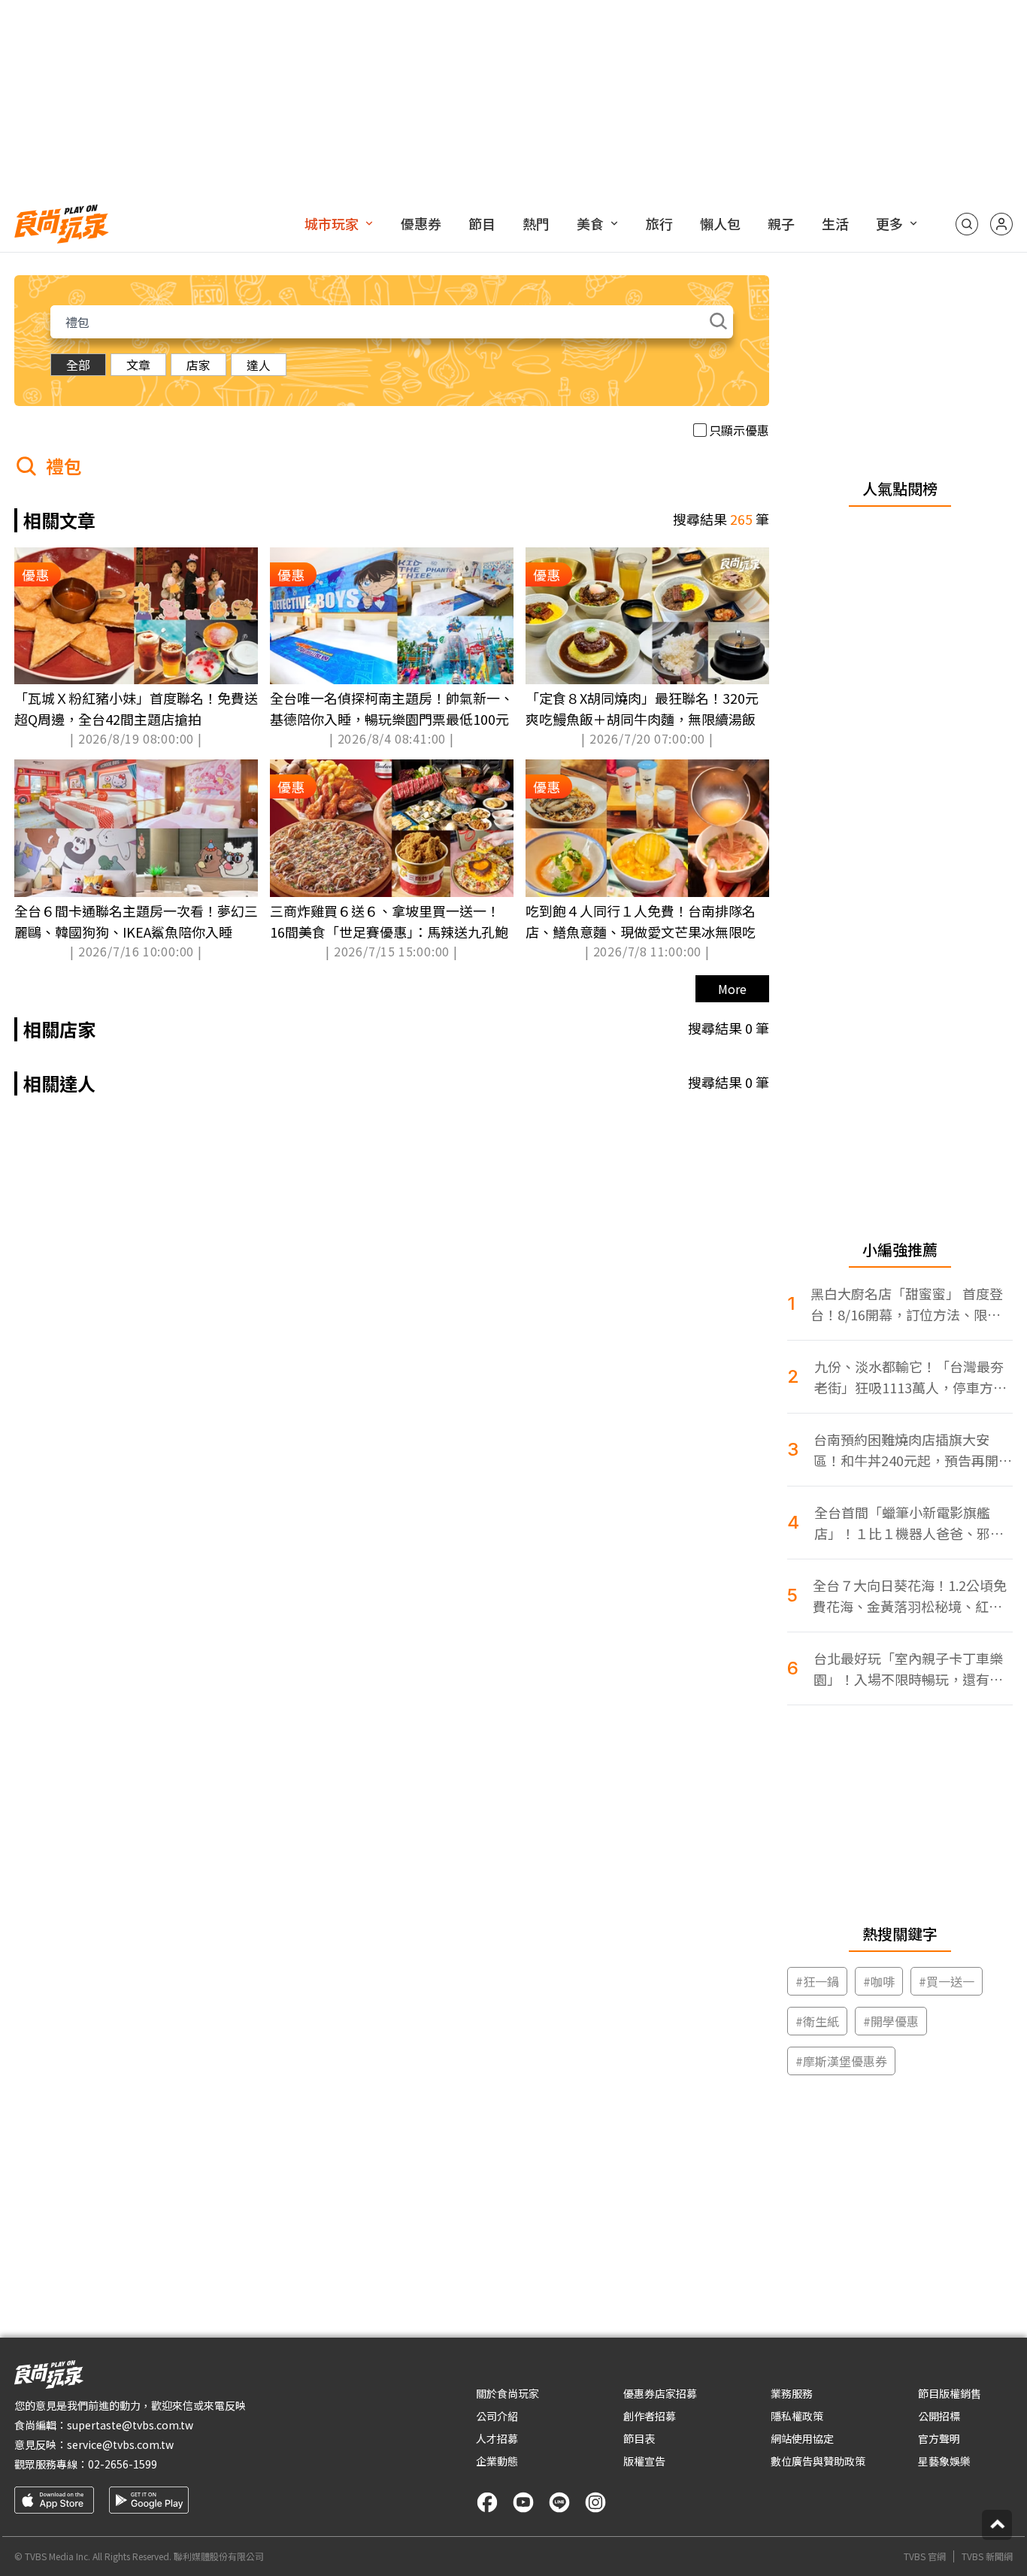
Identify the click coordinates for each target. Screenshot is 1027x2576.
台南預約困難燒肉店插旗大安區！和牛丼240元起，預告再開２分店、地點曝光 (913, 1450)
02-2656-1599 (123, 2464)
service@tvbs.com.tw (120, 2444)
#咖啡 (879, 1981)
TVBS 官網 (925, 2556)
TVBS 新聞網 (987, 2556)
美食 (590, 223)
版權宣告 (644, 2461)
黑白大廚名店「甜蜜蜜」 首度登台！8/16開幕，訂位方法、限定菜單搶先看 (907, 1304)
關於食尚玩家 (507, 2393)
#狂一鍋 (817, 1981)
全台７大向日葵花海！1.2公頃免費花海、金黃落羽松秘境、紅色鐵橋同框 (910, 1596)
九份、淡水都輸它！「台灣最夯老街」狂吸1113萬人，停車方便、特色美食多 (909, 1377)
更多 (889, 223)
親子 (781, 223)
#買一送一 (947, 1981)
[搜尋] (967, 224)
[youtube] (523, 2502)
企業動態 (497, 2461)
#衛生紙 (817, 2021)
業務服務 (792, 2393)
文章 (138, 365)
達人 (259, 365)
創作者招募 (650, 2416)
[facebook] (487, 2502)
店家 (198, 365)
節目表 (639, 2438)
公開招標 (939, 2416)
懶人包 (720, 223)
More (732, 989)
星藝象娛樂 (944, 2461)
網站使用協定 (802, 2438)
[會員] (1001, 224)
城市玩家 (332, 223)
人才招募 (497, 2438)
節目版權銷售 (950, 2393)
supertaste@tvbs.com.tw (130, 2425)
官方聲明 (939, 2438)
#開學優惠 (891, 2021)
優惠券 (421, 223)
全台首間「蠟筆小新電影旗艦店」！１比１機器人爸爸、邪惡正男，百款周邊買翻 (909, 1523)
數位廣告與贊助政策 (818, 2461)
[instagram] (595, 2502)
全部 (78, 365)
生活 (835, 223)
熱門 (536, 223)
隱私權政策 (797, 2416)
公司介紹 (497, 2416)
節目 (482, 223)
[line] (559, 2502)
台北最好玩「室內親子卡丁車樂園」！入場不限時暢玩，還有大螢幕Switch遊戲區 (908, 1669)
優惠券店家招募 (660, 2393)
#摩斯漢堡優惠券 (841, 2061)
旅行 (659, 223)
